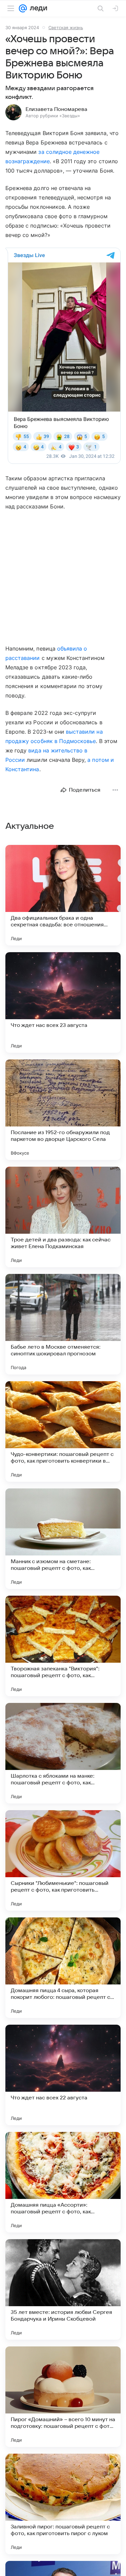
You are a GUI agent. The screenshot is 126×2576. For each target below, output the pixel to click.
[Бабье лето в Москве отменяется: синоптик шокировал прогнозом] (63, 1324)
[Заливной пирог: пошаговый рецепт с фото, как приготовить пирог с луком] (63, 2504)
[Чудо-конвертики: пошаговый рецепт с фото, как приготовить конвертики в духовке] (63, 1431)
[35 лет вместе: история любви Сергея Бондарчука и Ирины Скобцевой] (63, 2289)
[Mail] (23, 8)
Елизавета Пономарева (56, 109)
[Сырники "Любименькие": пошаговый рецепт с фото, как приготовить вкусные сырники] (63, 1860)
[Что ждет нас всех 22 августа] (63, 2075)
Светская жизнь (66, 27)
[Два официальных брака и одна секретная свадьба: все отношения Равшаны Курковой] (63, 895)
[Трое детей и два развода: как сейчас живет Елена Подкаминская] (63, 1217)
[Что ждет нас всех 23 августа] (63, 1002)
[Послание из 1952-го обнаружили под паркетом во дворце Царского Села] (63, 1110)
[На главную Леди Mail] (37, 8)
